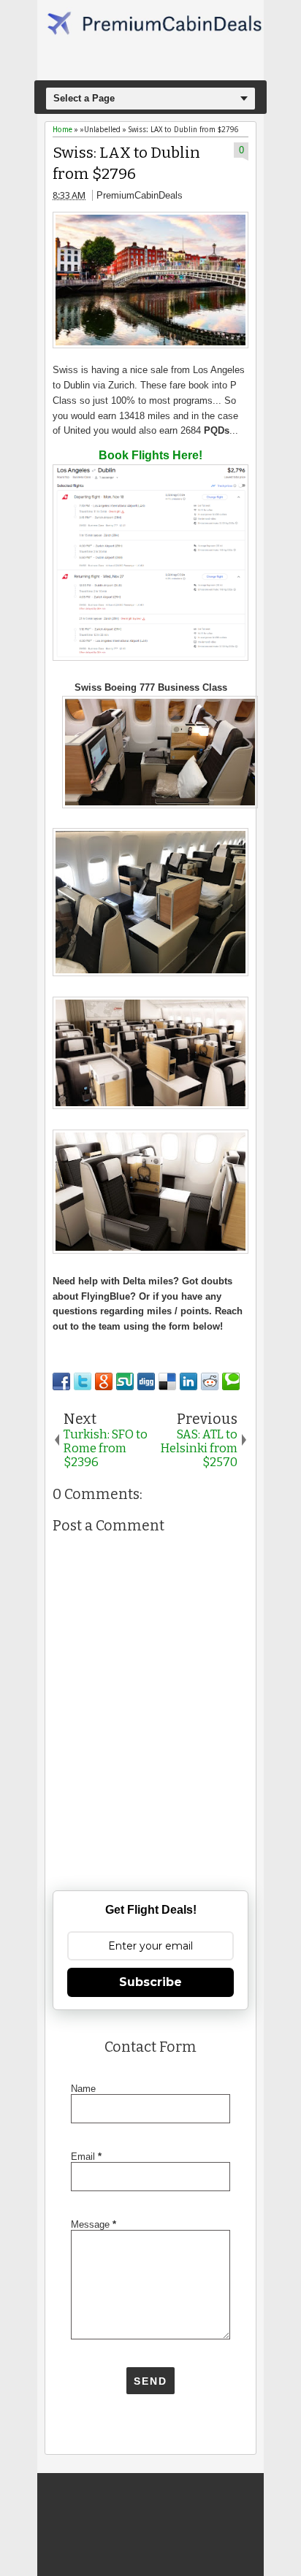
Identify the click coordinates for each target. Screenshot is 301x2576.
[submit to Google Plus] (104, 1381)
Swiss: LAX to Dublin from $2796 (126, 164)
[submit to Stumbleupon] (125, 1381)
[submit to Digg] (146, 1381)
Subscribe (150, 1982)
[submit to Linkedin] (188, 1381)
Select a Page (84, 98)
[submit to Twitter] (83, 1381)
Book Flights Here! (150, 455)
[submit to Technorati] (231, 1381)
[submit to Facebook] (61, 1381)
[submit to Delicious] (167, 1381)
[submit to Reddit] (210, 1381)
